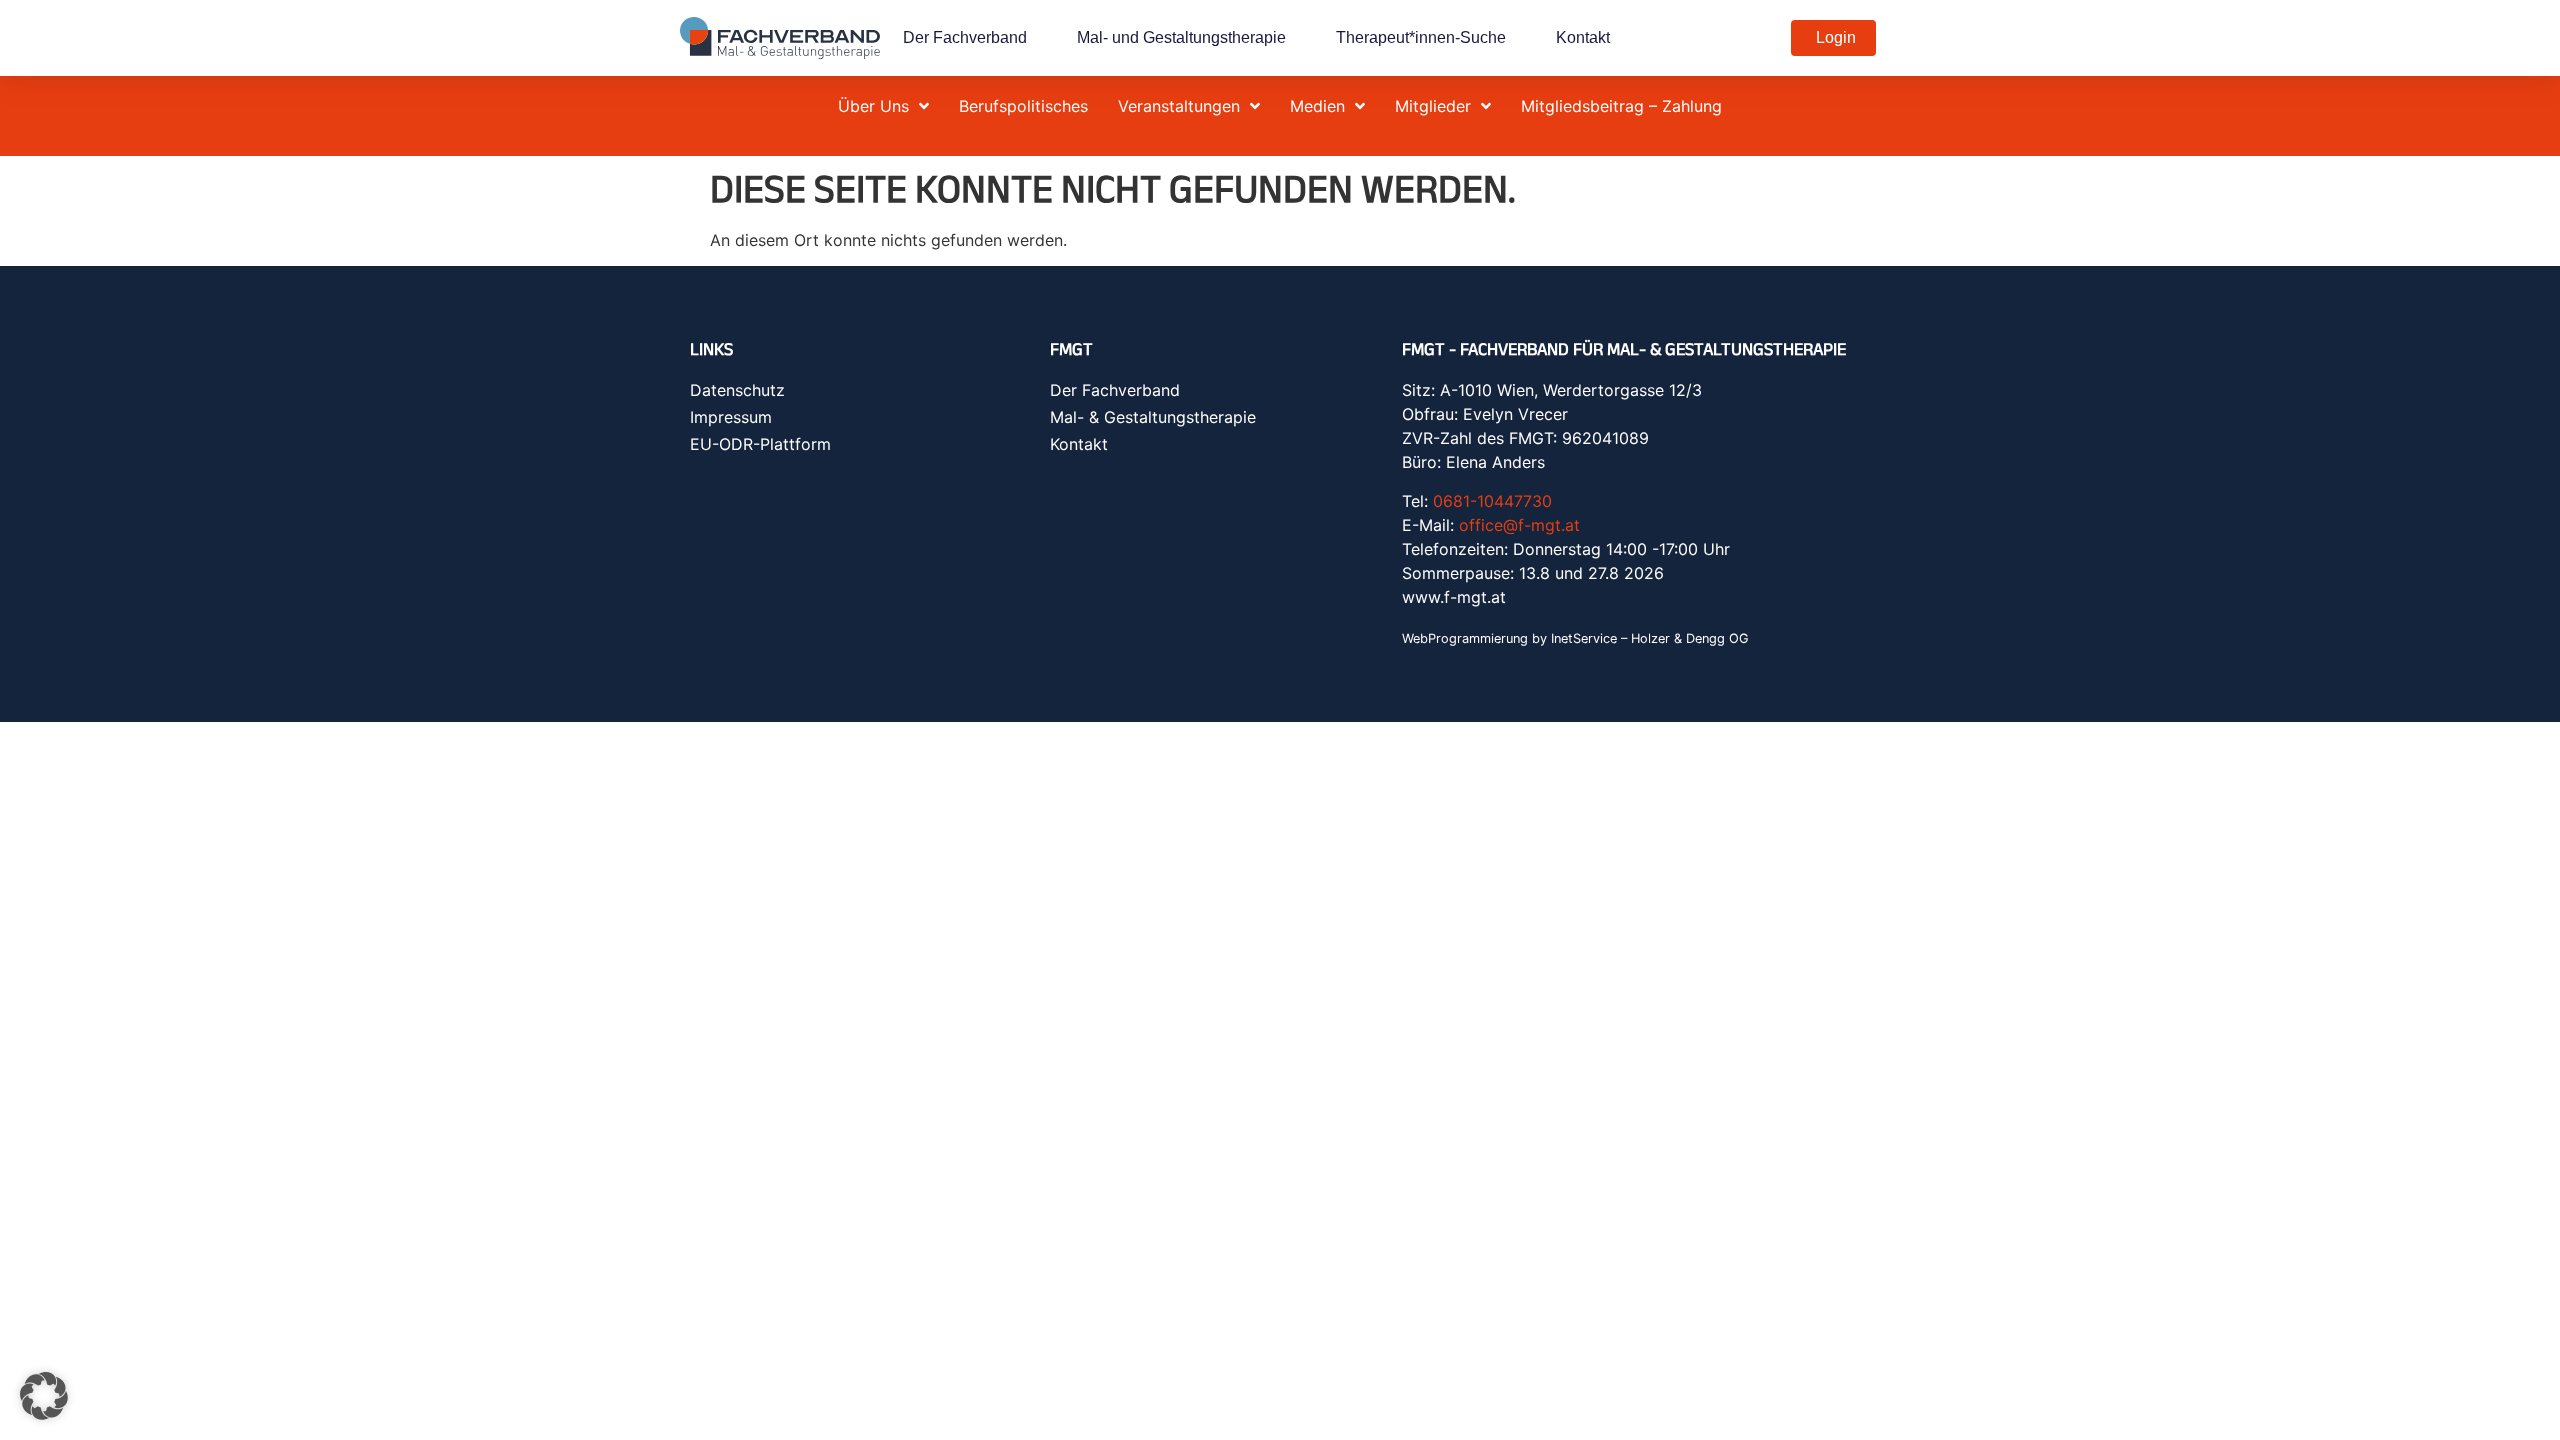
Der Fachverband (965, 37)
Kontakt (1583, 37)
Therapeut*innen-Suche (1421, 37)
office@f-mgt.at (1519, 525)
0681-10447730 (1492, 501)
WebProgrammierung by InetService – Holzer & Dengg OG (1575, 638)
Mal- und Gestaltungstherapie (1181, 37)
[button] (44, 1396)
